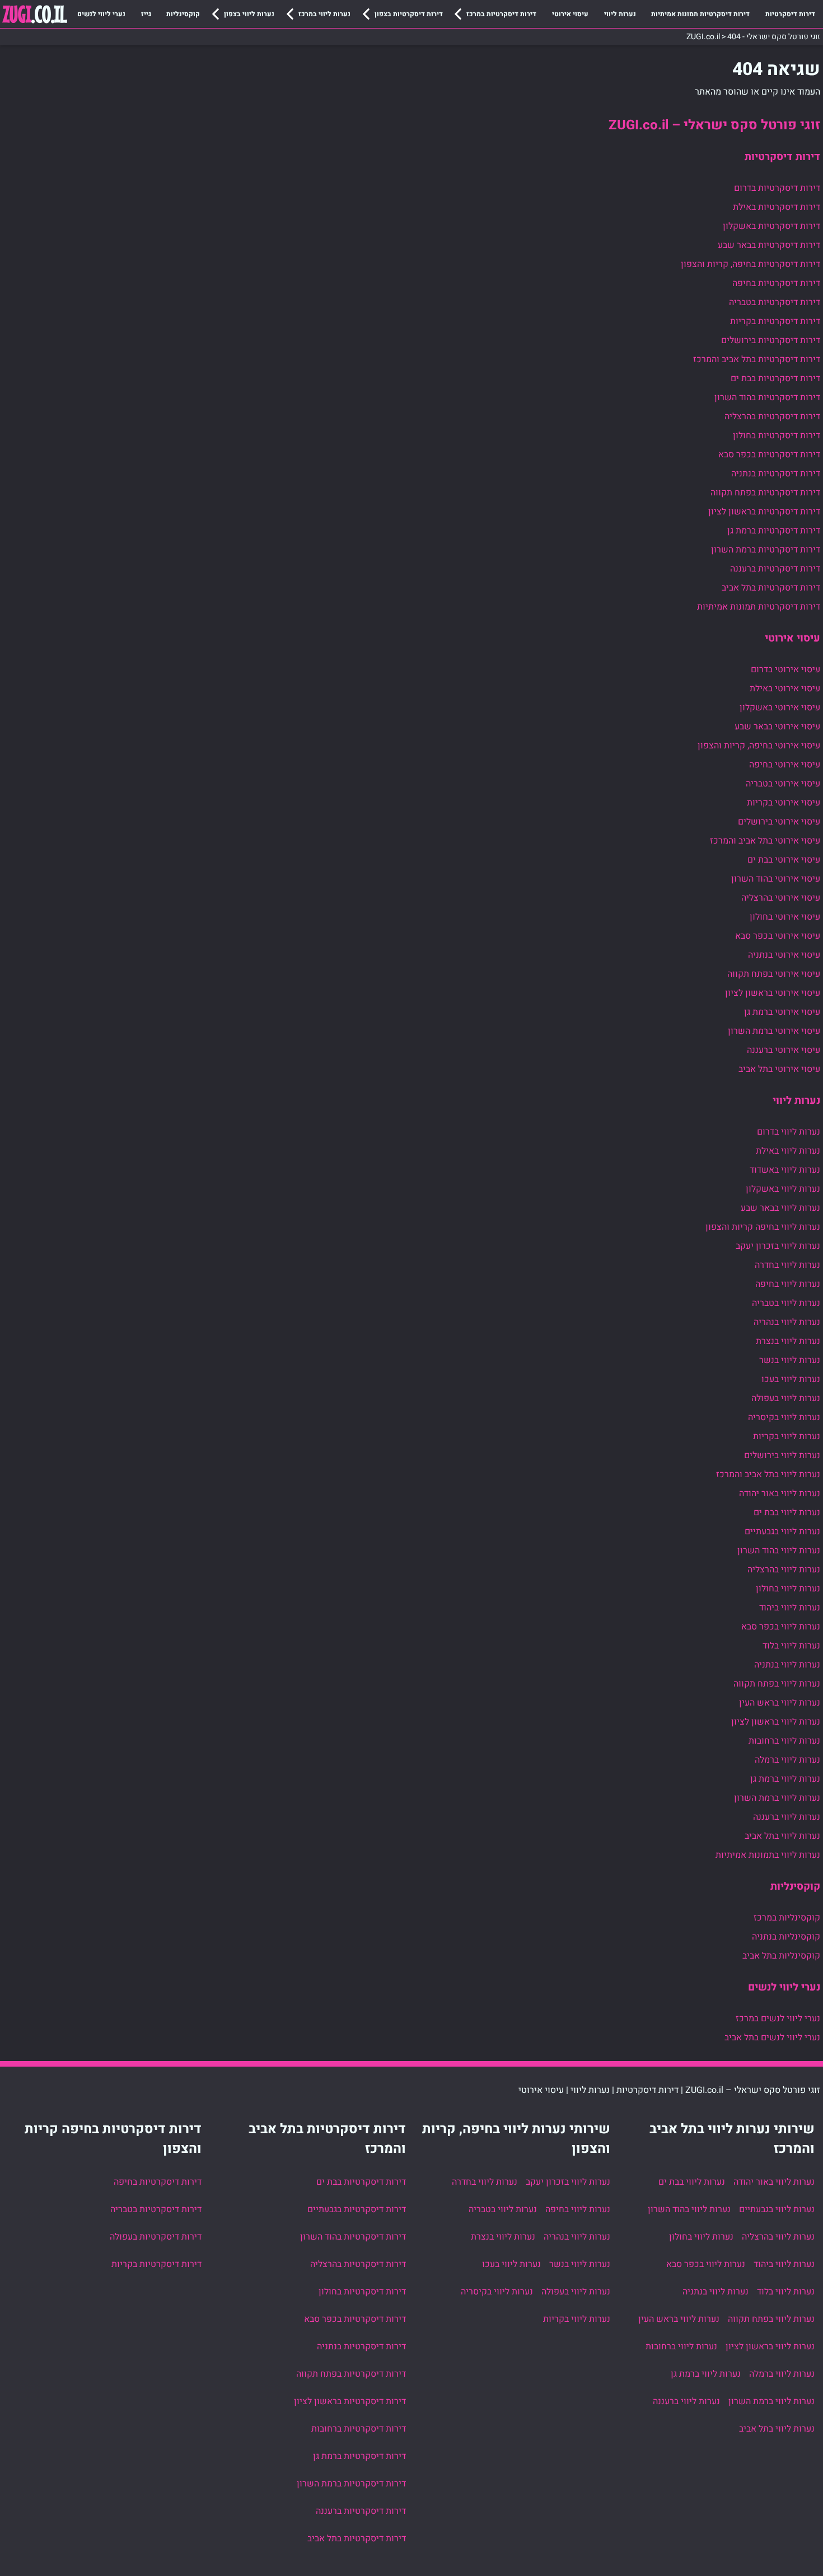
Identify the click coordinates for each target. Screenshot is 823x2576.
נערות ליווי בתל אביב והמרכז (768, 1474)
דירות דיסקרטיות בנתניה (776, 474)
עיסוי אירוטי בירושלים (779, 822)
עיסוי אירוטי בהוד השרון (776, 879)
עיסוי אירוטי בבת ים (784, 860)
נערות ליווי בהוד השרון (779, 1551)
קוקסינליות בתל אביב (781, 1956)
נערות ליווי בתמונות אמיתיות (768, 1855)
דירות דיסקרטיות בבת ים (775, 378)
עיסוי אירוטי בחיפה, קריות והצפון (759, 746)
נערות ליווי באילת (788, 1151)
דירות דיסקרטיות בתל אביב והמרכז (757, 359)
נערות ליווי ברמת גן (785, 1779)
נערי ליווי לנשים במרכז (778, 2018)
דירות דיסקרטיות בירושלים (771, 340)
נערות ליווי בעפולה (786, 1398)
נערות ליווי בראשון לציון (776, 1722)
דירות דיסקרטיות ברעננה (775, 569)
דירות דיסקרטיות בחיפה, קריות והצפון (750, 264)
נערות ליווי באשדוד (785, 1170)
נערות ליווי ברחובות (784, 1741)
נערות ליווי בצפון (249, 14)
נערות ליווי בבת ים (787, 1512)
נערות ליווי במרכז (324, 14)
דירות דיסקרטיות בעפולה (156, 2237)
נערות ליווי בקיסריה (784, 1417)
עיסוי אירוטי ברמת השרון (774, 1031)
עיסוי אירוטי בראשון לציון (773, 993)
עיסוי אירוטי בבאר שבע (777, 727)
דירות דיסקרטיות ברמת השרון (766, 550)
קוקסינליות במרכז (787, 1918)
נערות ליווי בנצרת (788, 1341)
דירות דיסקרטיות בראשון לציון (764, 512)
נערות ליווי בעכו (791, 1379)
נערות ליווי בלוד (791, 1646)
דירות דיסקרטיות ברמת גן (774, 531)
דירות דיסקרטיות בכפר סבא (769, 455)
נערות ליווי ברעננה (787, 1817)
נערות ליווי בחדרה (787, 1265)
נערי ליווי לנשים (101, 14)
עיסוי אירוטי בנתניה (784, 955)
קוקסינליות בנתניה (786, 1937)
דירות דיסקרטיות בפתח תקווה (765, 493)
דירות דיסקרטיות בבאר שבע (769, 245)
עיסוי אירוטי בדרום (785, 669)
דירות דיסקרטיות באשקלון (771, 226)
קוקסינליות (183, 14)
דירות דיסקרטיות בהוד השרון (767, 397)
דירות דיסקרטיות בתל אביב (771, 588)
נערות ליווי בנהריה (787, 1322)
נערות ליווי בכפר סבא (781, 1627)
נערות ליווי (620, 14)
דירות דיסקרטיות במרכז (501, 14)
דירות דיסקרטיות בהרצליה (772, 416)
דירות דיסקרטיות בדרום (777, 188)
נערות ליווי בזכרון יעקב (778, 1246)
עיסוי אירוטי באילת (785, 689)
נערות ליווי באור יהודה (780, 1493)
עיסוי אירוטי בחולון (785, 917)
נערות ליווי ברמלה (787, 1760)
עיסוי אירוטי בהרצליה (781, 898)
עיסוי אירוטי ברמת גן (782, 1012)
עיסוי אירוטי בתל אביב (779, 1069)
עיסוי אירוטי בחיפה (785, 765)
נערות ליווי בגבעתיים (782, 1531)
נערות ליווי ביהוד (790, 1608)
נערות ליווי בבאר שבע (780, 1208)
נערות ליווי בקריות (787, 1436)
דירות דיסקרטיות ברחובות (359, 2429)
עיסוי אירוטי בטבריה (783, 784)
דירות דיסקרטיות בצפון (409, 14)
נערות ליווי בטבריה (786, 1303)
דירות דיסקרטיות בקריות (775, 321)
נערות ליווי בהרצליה (784, 1570)
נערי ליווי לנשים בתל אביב (772, 2038)
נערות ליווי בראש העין (780, 1703)
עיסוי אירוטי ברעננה (784, 1050)
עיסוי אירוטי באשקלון (780, 708)
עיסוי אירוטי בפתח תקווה (774, 974)
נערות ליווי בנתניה (787, 1665)
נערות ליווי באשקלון (783, 1189)
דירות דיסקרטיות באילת (777, 207)
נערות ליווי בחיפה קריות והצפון (763, 1227)
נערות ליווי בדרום (789, 1132)
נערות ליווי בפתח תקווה (777, 1684)
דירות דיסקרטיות (790, 14)
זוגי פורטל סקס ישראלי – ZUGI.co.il (714, 125)
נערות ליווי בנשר (790, 1360)
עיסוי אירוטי (570, 14)
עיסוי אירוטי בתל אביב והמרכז (765, 841)
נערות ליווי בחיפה (788, 1284)
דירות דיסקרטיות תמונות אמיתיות (700, 14)
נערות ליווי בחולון (788, 1589)
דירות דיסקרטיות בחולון (777, 435)
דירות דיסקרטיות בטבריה (775, 302)
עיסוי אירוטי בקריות (784, 803)
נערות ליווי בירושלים (782, 1455)
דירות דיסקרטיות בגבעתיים (357, 2209)
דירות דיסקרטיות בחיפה (776, 283)
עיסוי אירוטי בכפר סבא (778, 936)
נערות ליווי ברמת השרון (777, 1798)
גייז (146, 14)
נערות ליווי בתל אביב (782, 1836)
